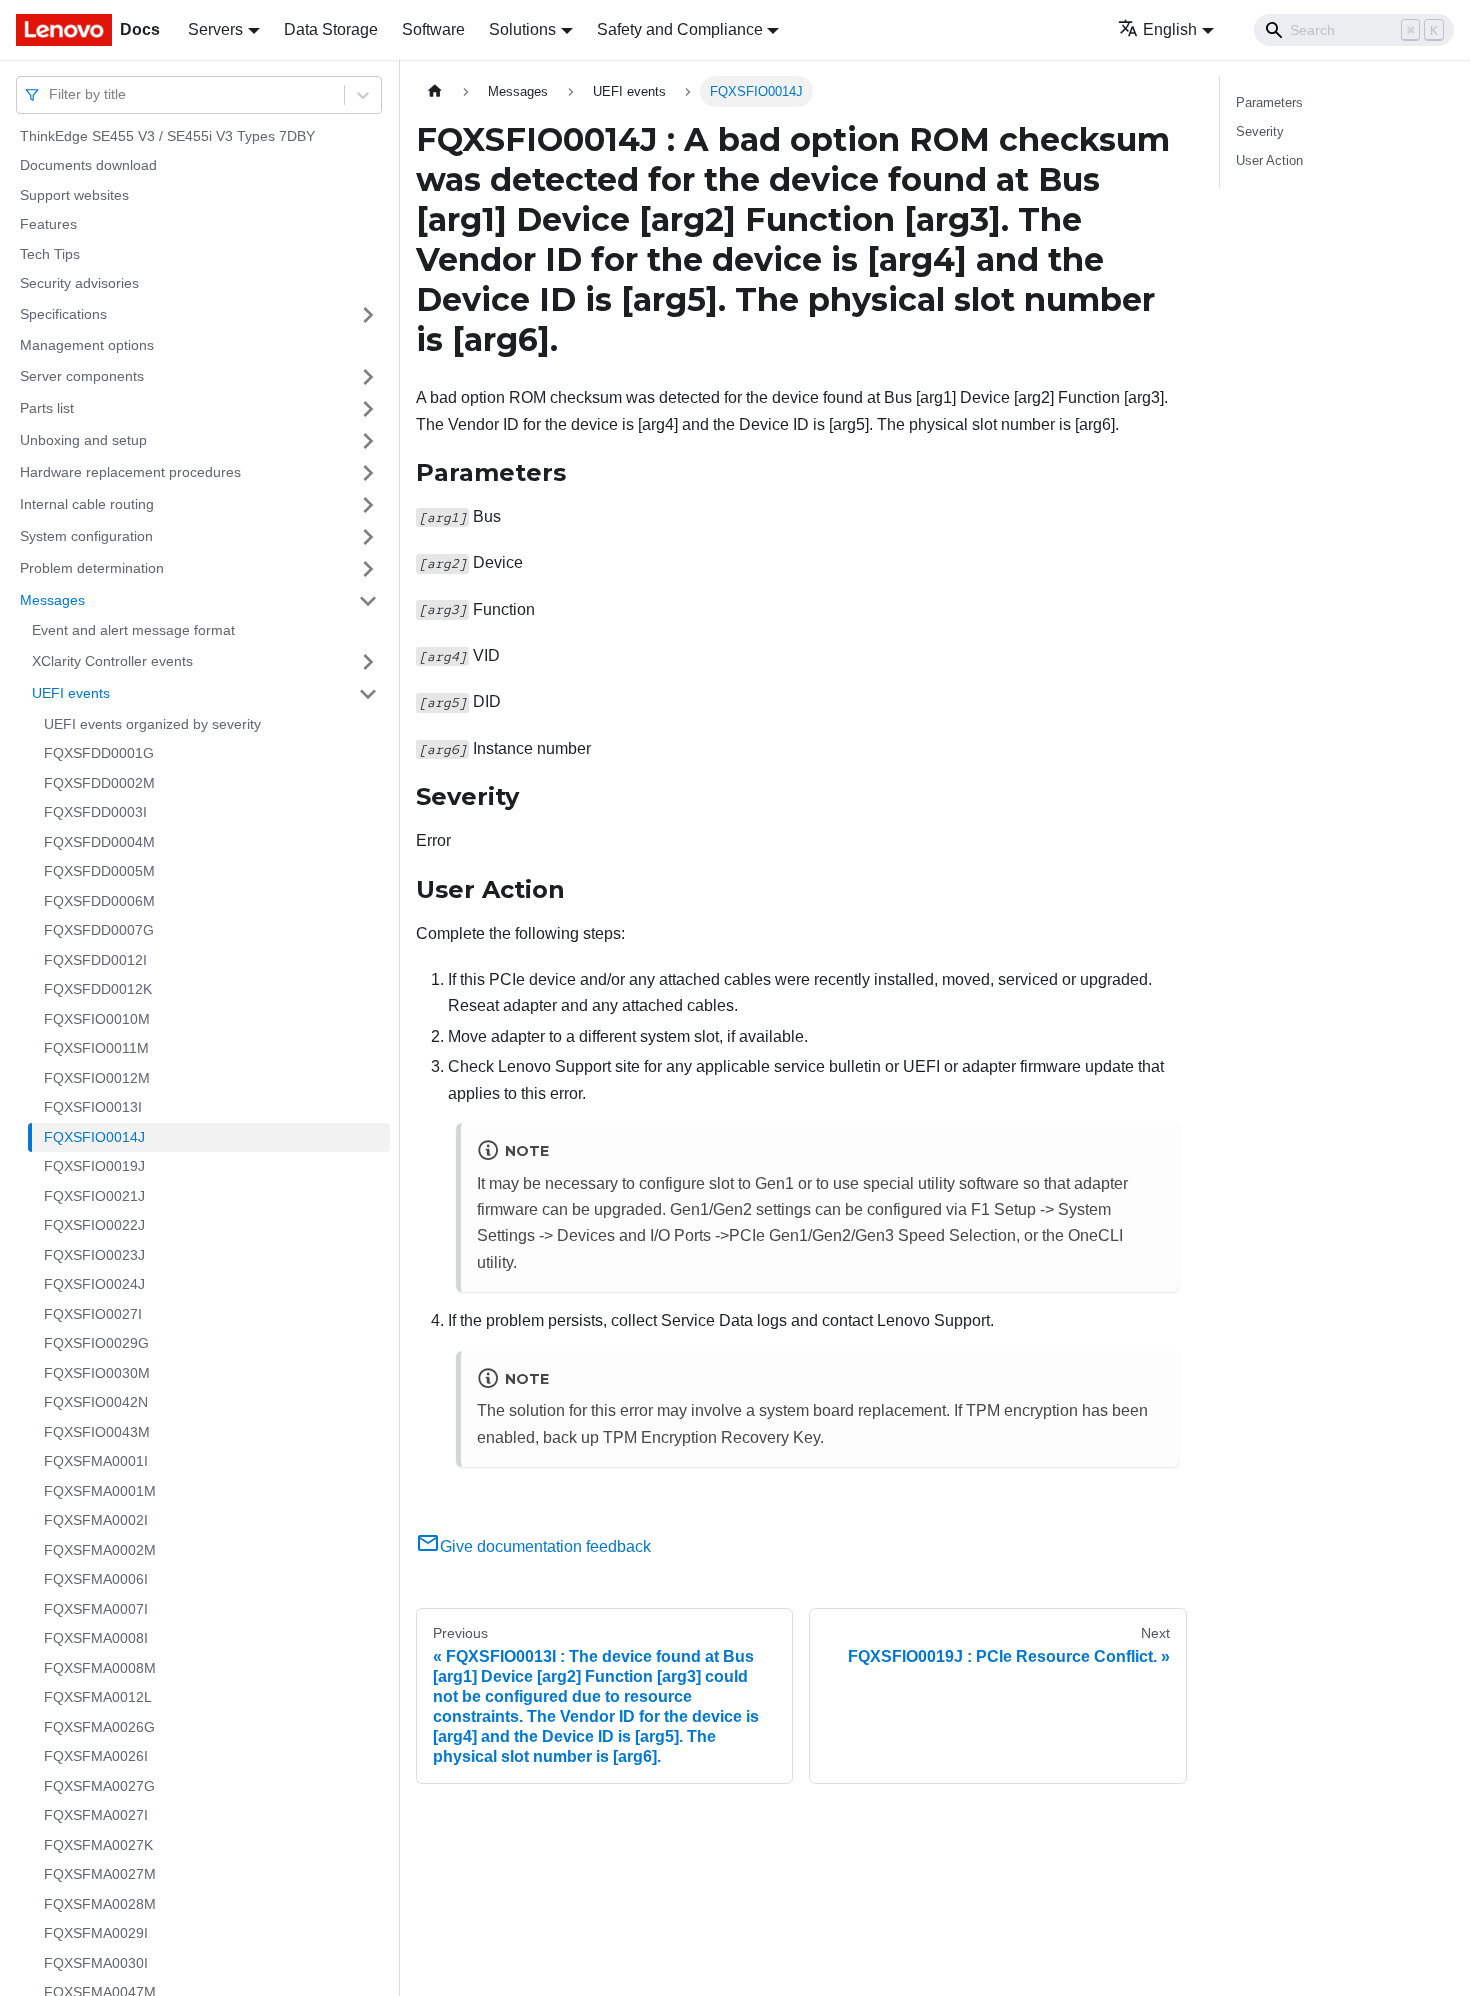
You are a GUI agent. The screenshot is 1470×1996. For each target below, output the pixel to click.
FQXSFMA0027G (99, 1786)
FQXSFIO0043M (97, 1432)
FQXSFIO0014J (94, 1137)
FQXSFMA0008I (96, 1639)
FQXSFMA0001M (100, 1491)
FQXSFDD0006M (99, 901)
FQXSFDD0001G (99, 754)
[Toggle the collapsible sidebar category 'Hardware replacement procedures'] (368, 473)
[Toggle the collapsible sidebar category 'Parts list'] (368, 409)
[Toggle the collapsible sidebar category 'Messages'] (368, 601)
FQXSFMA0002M (100, 1550)
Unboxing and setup (83, 440)
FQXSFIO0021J (94, 1196)
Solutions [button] (522, 29)
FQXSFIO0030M (97, 1373)
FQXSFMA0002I (96, 1521)
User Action (1269, 160)
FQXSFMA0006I (96, 1580)
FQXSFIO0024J (94, 1285)
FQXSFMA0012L (98, 1698)
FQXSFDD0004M (99, 842)
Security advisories (79, 284)
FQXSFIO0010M (97, 1019)
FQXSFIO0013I (93, 1108)
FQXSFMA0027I (96, 1816)
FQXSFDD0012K (98, 990)
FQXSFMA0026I (96, 1757)
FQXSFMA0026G (99, 1727)
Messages (52, 600)
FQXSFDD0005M (99, 872)
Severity (1260, 131)
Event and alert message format (133, 631)
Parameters (1269, 102)
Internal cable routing (87, 504)
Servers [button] (215, 29)
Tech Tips (50, 254)
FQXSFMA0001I (96, 1462)
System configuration (86, 536)
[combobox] (51, 94)
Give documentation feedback (545, 1546)
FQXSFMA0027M (100, 1875)
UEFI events (71, 693)
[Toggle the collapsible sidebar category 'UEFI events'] (368, 694)
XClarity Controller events (112, 661)
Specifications (63, 314)
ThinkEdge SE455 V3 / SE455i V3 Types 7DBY (167, 136)
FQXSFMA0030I (96, 1963)
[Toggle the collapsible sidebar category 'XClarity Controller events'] (368, 662)
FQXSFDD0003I (95, 813)
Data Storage (331, 29)
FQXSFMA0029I (96, 1934)
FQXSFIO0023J (94, 1255)
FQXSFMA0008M (100, 1668)
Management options (87, 345)
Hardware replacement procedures (130, 472)
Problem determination (92, 568)
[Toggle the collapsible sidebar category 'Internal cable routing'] (368, 505)
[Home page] (435, 91)
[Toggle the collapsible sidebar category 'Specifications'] (368, 315)
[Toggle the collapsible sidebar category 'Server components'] (368, 377)
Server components (82, 376)
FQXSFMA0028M (100, 1904)
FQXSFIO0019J (94, 1167)
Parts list (47, 408)
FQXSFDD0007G (99, 931)
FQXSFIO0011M (96, 1049)
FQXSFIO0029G (96, 1344)
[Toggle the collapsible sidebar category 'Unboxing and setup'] (368, 441)
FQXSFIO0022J (94, 1226)
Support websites (74, 195)
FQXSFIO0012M (97, 1078)
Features (48, 225)
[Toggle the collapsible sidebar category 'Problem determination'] (368, 569)
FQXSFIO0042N (96, 1403)
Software (433, 29)
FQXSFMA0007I (96, 1609)
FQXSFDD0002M (99, 783)
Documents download (88, 166)
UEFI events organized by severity (152, 724)
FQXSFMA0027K (98, 1845)
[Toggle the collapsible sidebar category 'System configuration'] (368, 537)
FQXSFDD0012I (95, 960)
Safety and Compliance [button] (680, 29)
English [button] (1170, 29)
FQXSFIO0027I (93, 1314)
